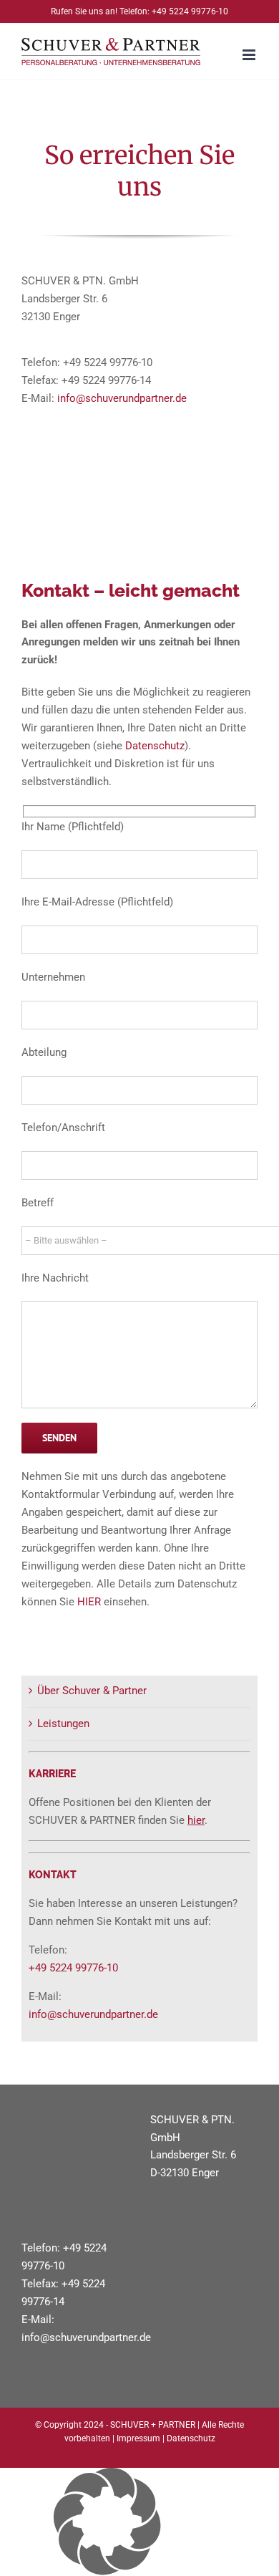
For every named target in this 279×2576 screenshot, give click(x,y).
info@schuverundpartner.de (122, 398)
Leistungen (63, 1724)
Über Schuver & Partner (92, 1691)
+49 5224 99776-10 (190, 11)
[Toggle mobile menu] (250, 55)
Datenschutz (155, 746)
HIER (89, 1602)
